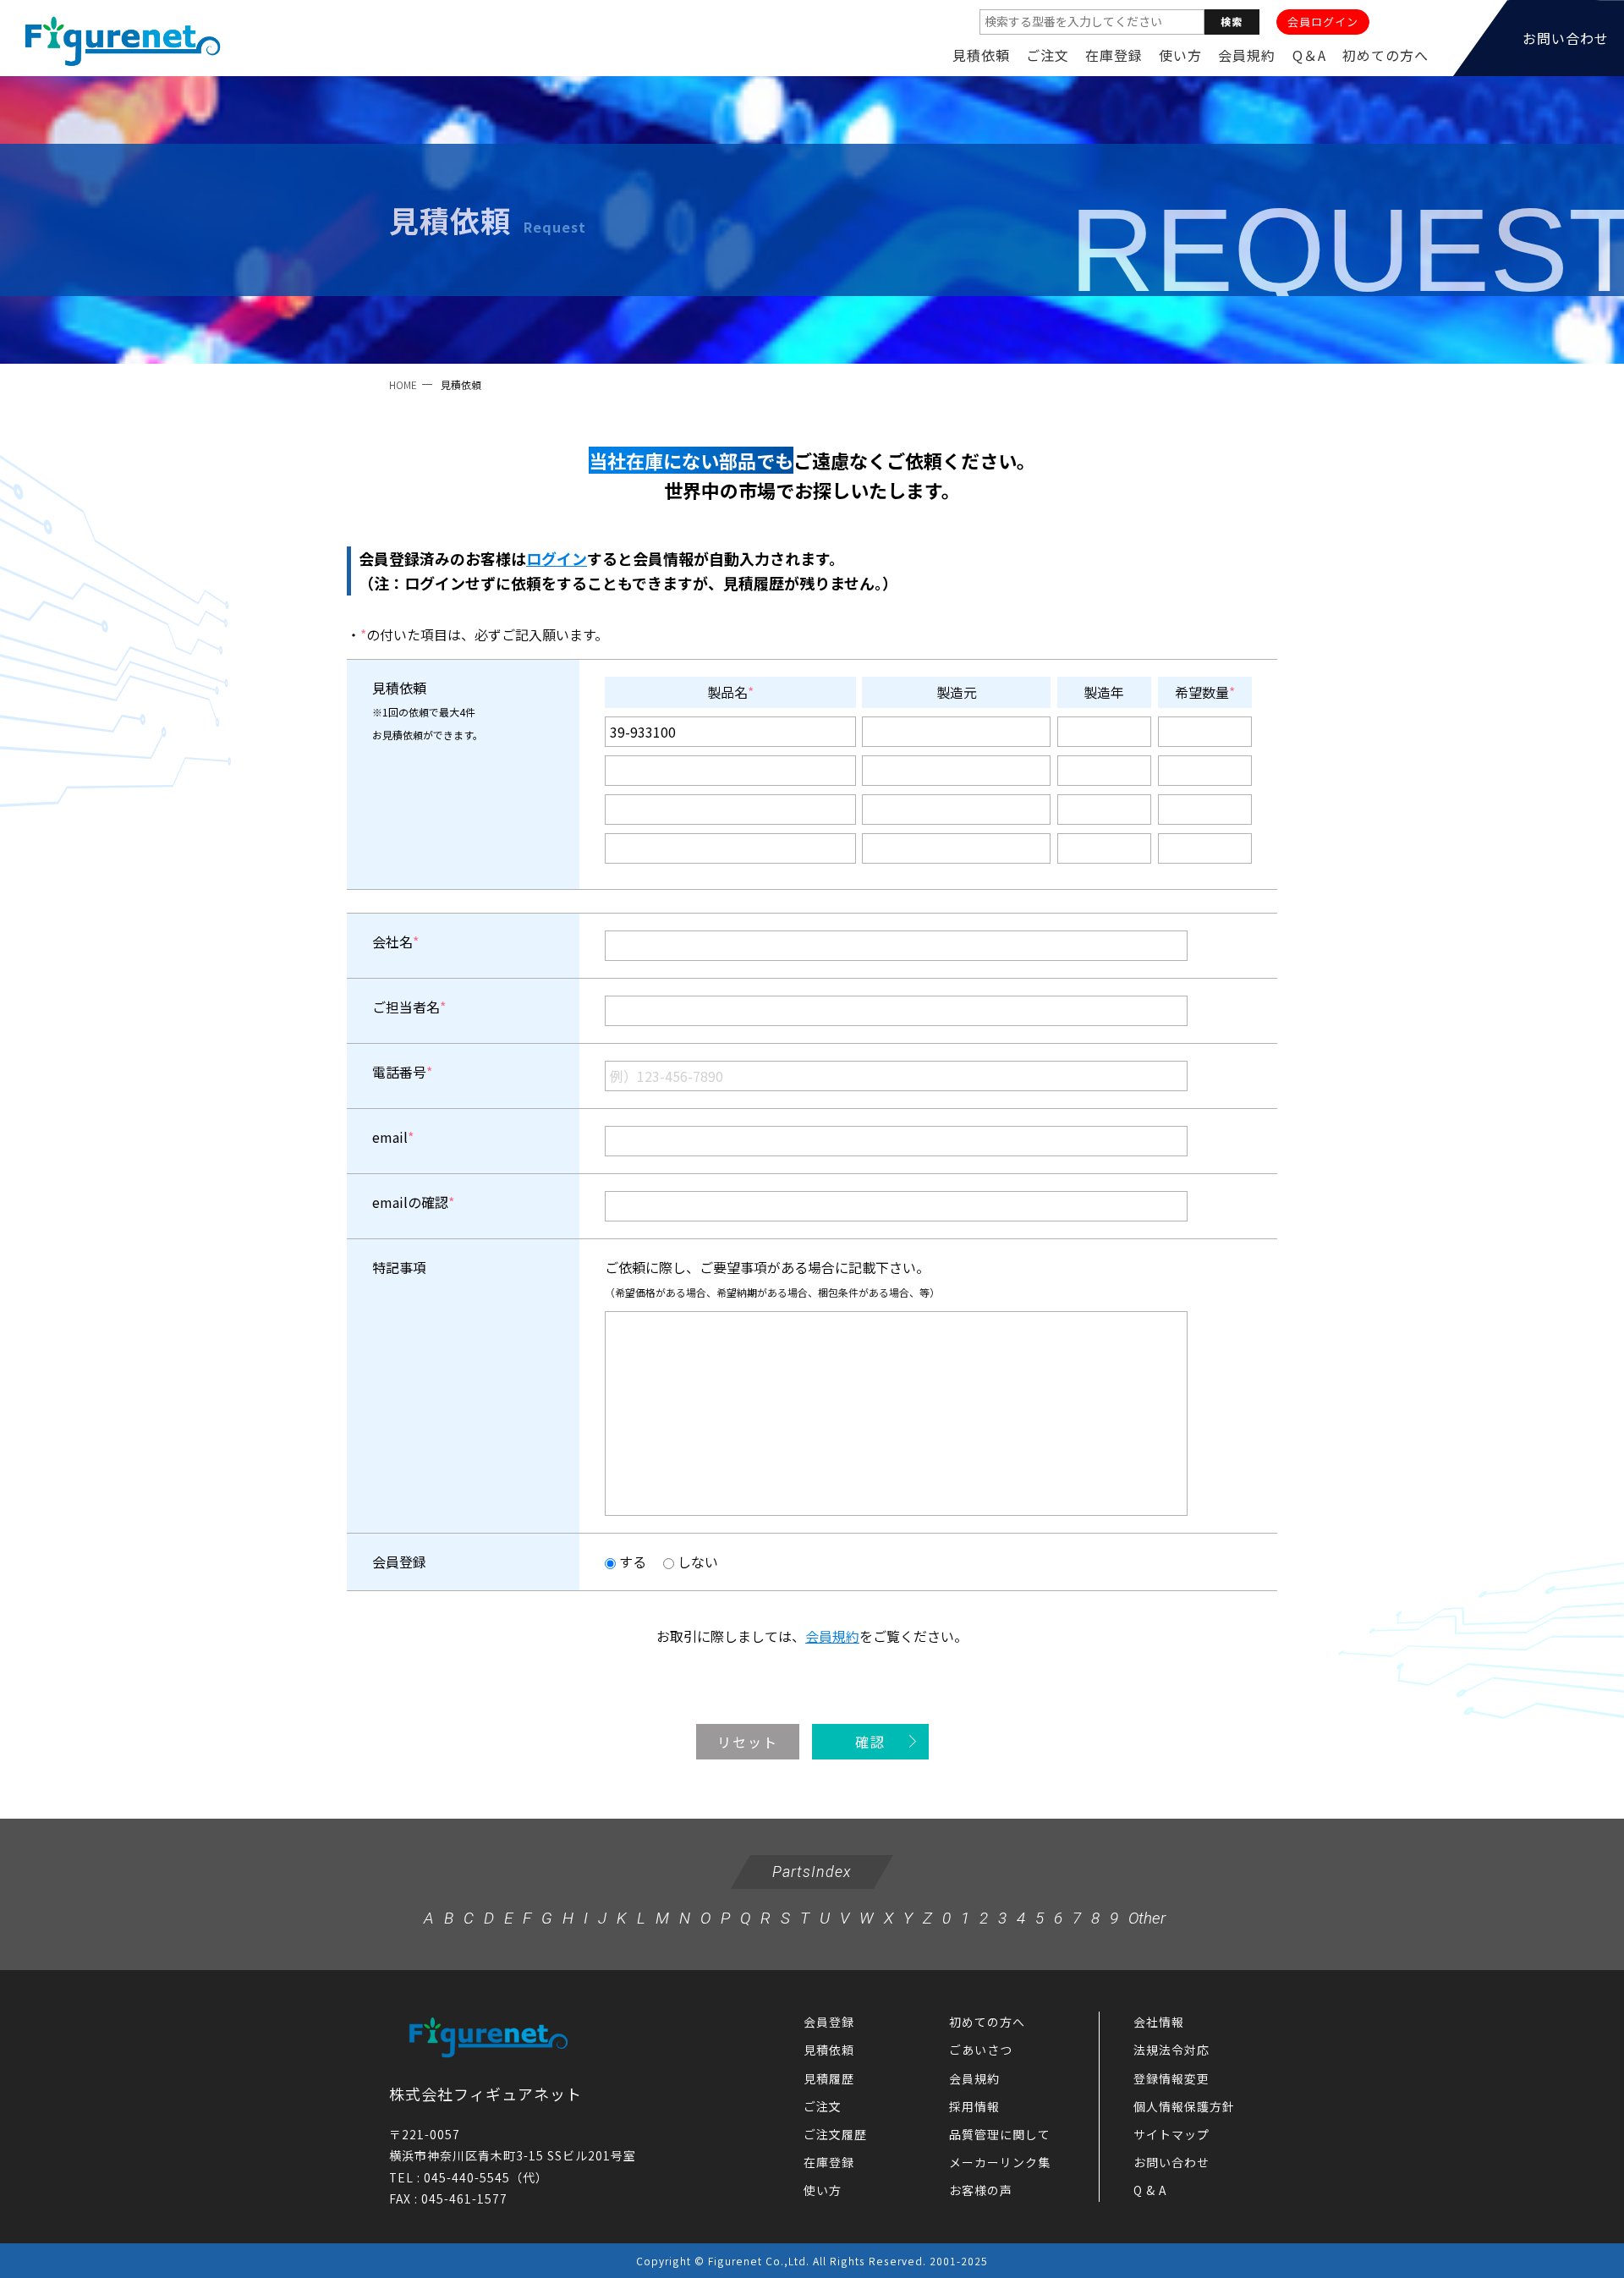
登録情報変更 (1171, 2078)
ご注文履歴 (835, 2134)
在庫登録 (1114, 55)
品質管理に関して (1000, 2134)
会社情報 (1159, 2022)
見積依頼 (981, 55)
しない (696, 1562)
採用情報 (974, 2106)
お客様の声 (981, 2190)
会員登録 (829, 2022)
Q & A (1150, 2190)
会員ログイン (1323, 22)
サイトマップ (1171, 2134)
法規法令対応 (1171, 2050)
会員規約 (1247, 55)
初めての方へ (1385, 55)
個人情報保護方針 (1184, 2106)
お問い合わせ (1171, 2162)
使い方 (1180, 55)
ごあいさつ (981, 2050)
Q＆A (1309, 55)
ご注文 (1048, 55)
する (631, 1562)
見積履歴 (829, 2078)
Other (1147, 1918)
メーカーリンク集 (1000, 2162)
